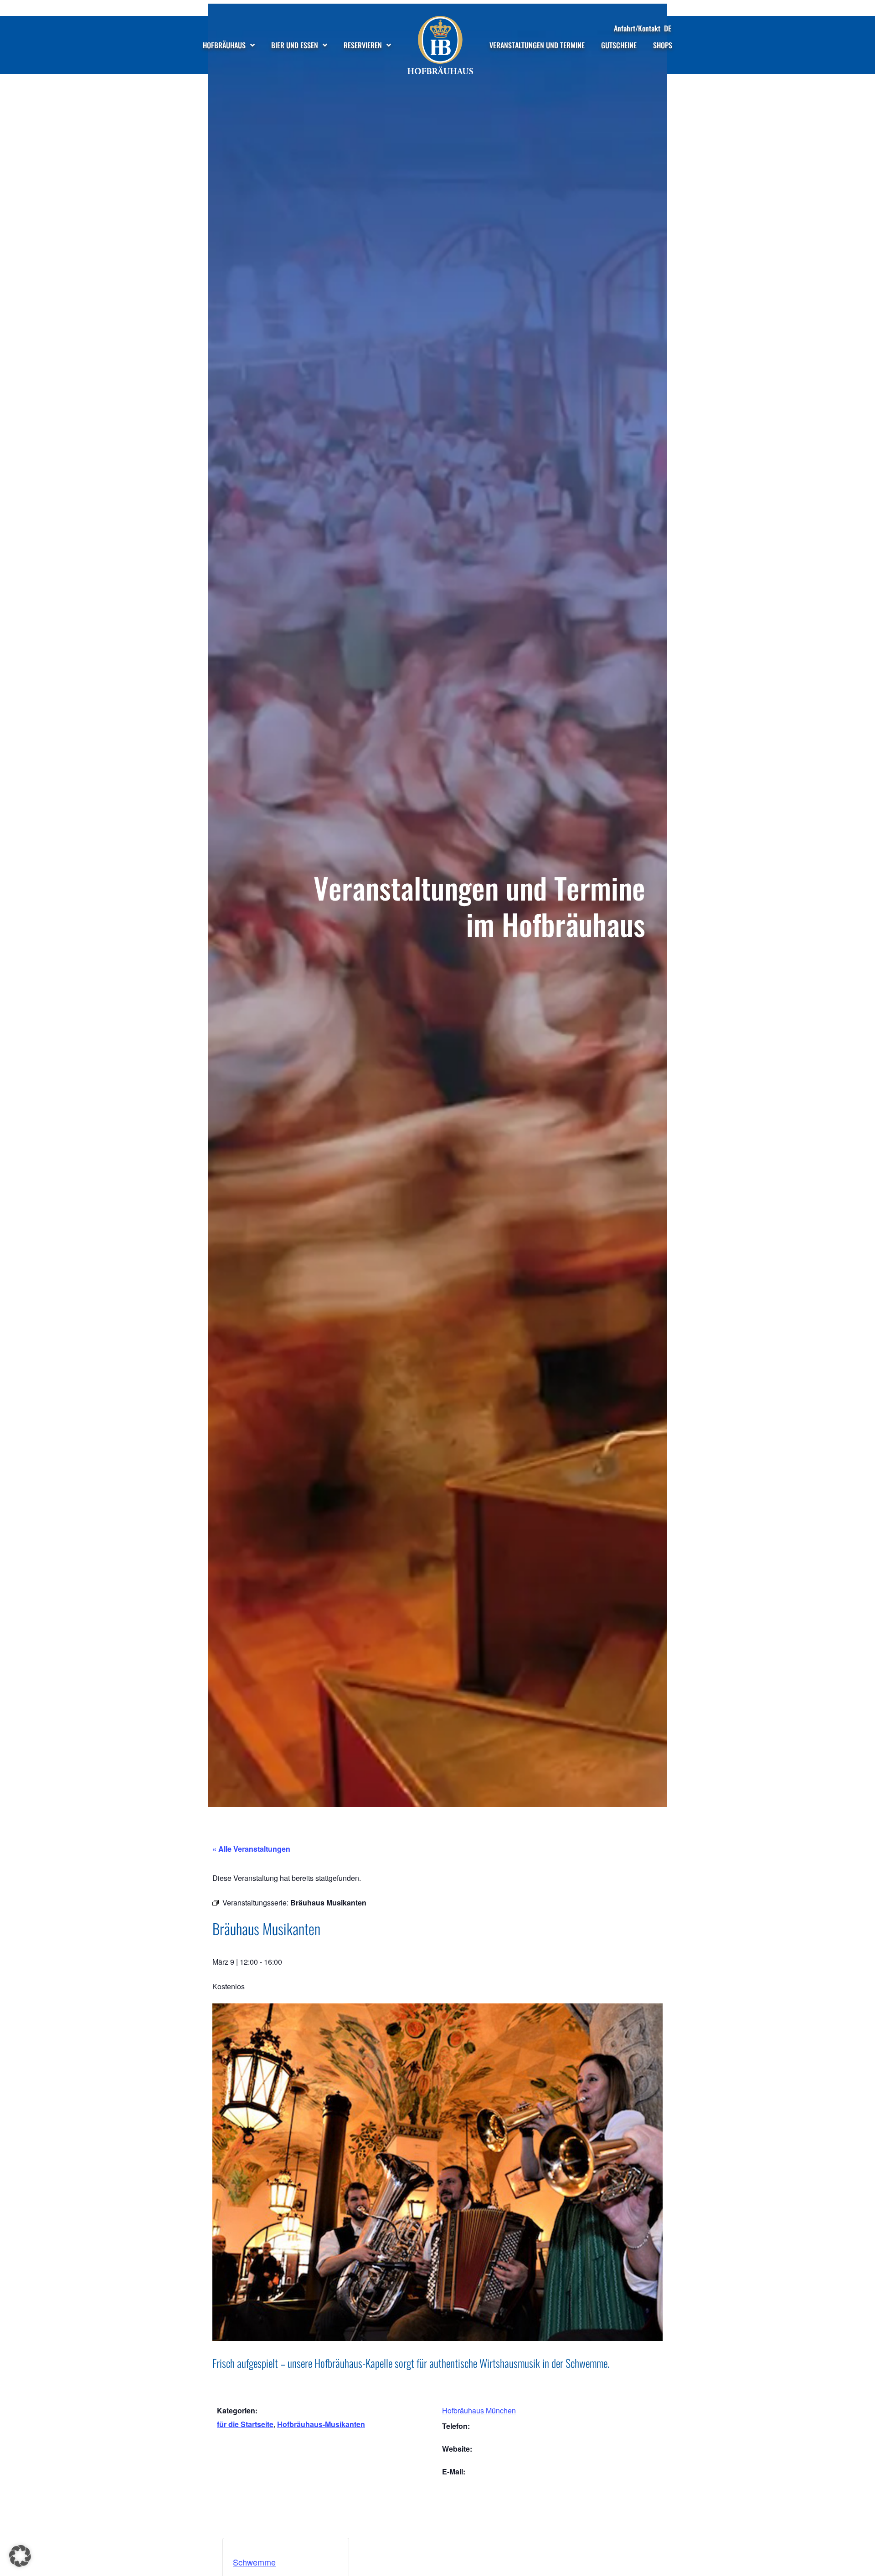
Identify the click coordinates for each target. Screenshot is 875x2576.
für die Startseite (245, 2424)
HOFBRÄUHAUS (224, 45)
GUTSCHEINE (619, 45)
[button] (20, 2556)
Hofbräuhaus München (479, 2410)
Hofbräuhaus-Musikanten (321, 2424)
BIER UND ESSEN (295, 45)
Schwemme (254, 2562)
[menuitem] (668, 28)
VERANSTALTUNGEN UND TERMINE (537, 45)
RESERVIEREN (363, 45)
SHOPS (663, 45)
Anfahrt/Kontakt (637, 28)
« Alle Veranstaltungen (251, 1849)
